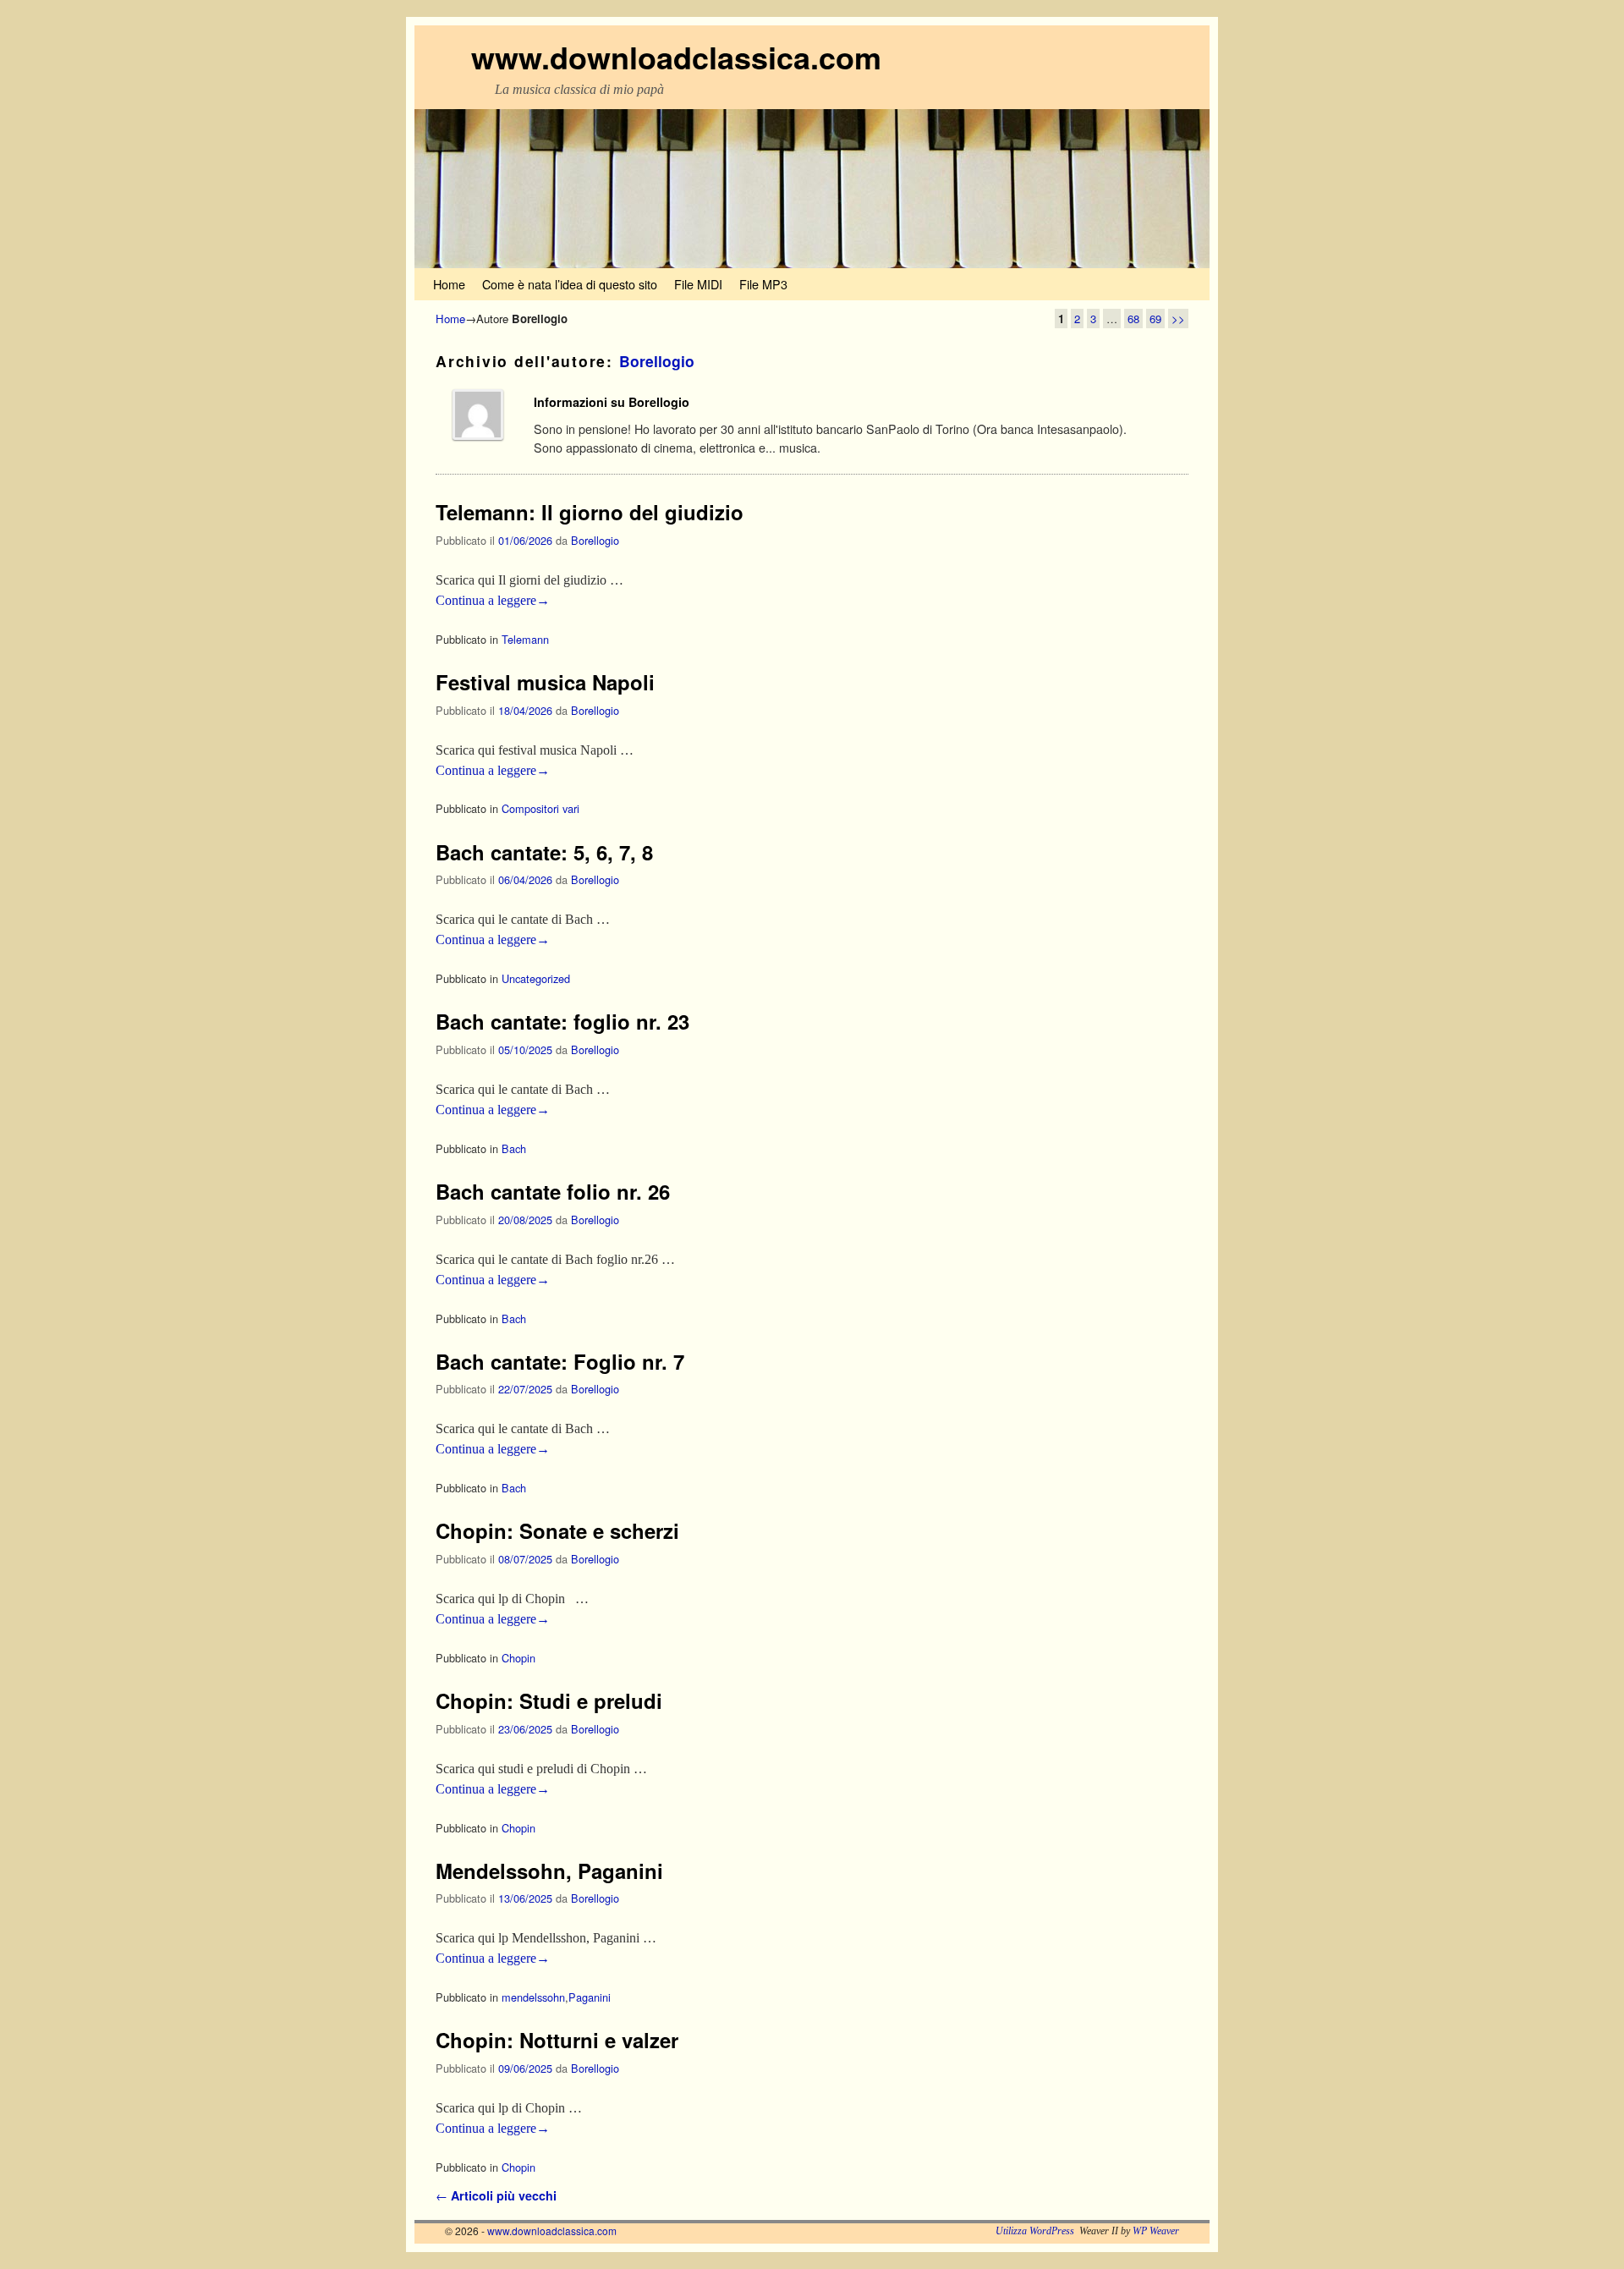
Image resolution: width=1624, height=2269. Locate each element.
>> (1178, 319)
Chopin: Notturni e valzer (557, 2040)
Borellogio (657, 361)
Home (449, 284)
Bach (514, 1148)
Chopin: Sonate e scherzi (557, 1530)
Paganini (590, 1997)
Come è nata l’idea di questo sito (570, 284)
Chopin (518, 1658)
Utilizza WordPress (1035, 2231)
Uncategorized (536, 978)
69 (1155, 319)
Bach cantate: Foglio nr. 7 (560, 1361)
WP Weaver (1156, 2231)
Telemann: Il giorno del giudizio (590, 512)
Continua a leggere (493, 600)
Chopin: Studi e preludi (549, 1700)
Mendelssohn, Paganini (549, 1871)
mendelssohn (533, 1997)
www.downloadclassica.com (676, 57)
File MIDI (698, 284)
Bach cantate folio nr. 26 (553, 1191)
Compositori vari (540, 808)
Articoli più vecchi (496, 2195)
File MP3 (763, 284)
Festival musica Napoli (545, 682)
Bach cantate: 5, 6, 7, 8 (544, 852)
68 (1133, 319)
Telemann (525, 639)
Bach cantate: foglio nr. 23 (562, 1021)
